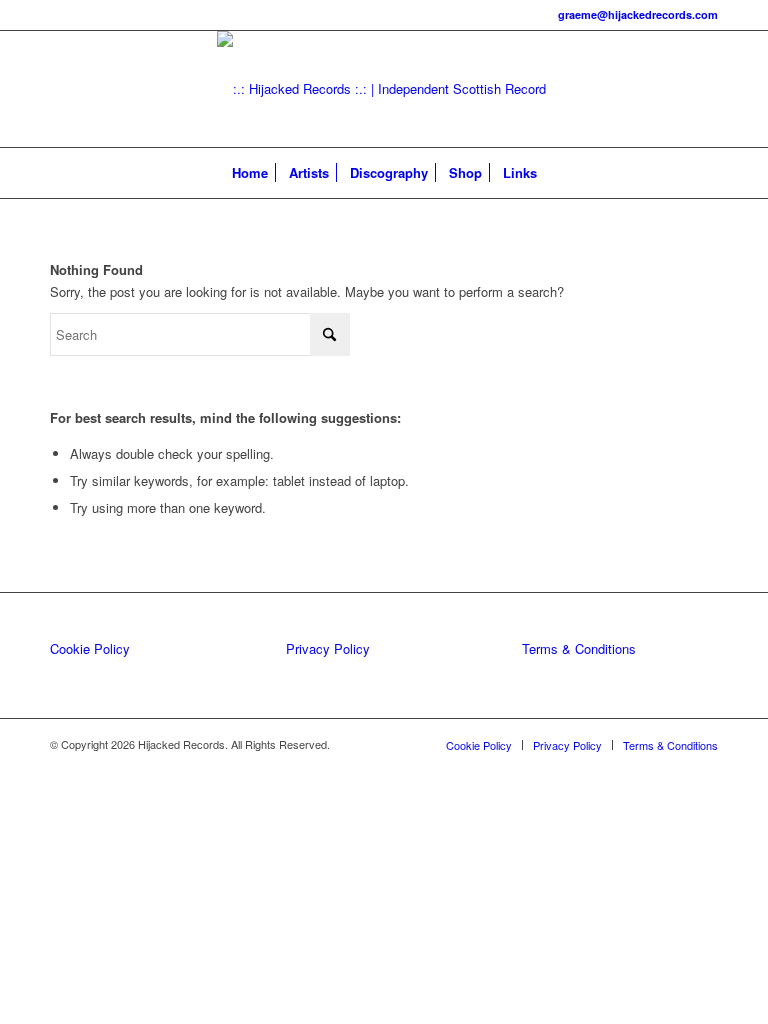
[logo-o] (384, 89)
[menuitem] (250, 173)
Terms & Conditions (579, 648)
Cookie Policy (90, 648)
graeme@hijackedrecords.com (638, 14)
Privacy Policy (328, 648)
